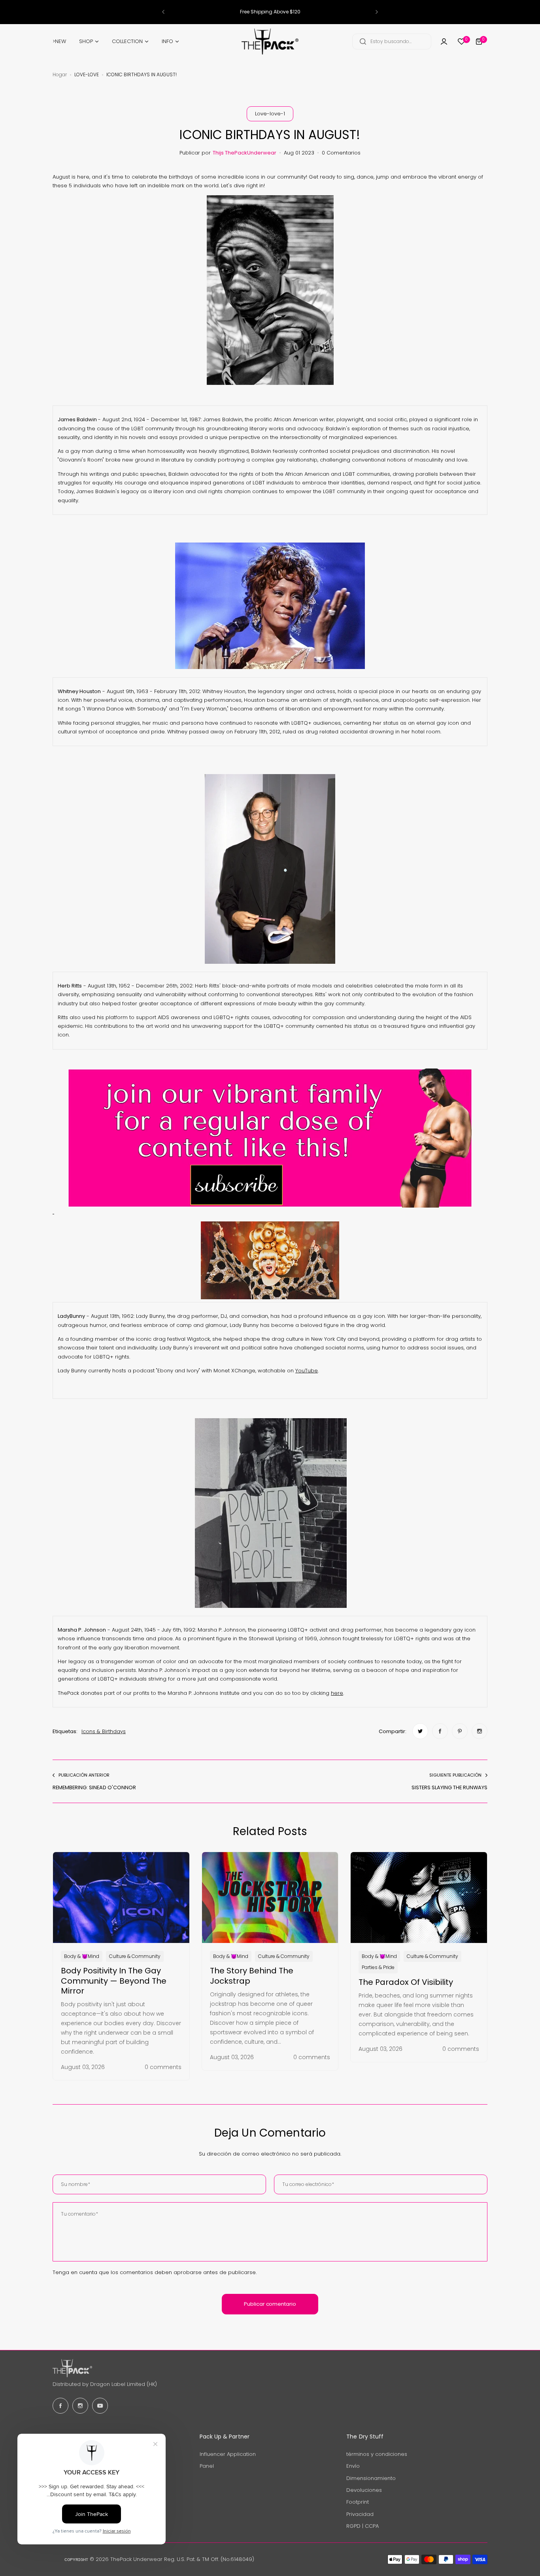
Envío (353, 2466)
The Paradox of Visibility (406, 1982)
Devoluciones (364, 2490)
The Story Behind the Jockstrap (252, 1976)
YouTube (307, 1371)
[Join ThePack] (444, 41)
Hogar (60, 74)
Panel (207, 2466)
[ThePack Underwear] (270, 41)
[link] (420, 1731)
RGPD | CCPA (363, 2526)
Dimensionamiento (371, 2478)
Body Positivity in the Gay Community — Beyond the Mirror (114, 1981)
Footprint (358, 2502)
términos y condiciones (377, 2454)
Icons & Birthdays (104, 1731)
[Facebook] (60, 2406)
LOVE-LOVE (87, 74)
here (337, 1693)
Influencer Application (228, 2454)
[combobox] (392, 41)
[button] (163, 12)
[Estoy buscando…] (363, 41)
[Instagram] (80, 2406)
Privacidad (360, 2514)
